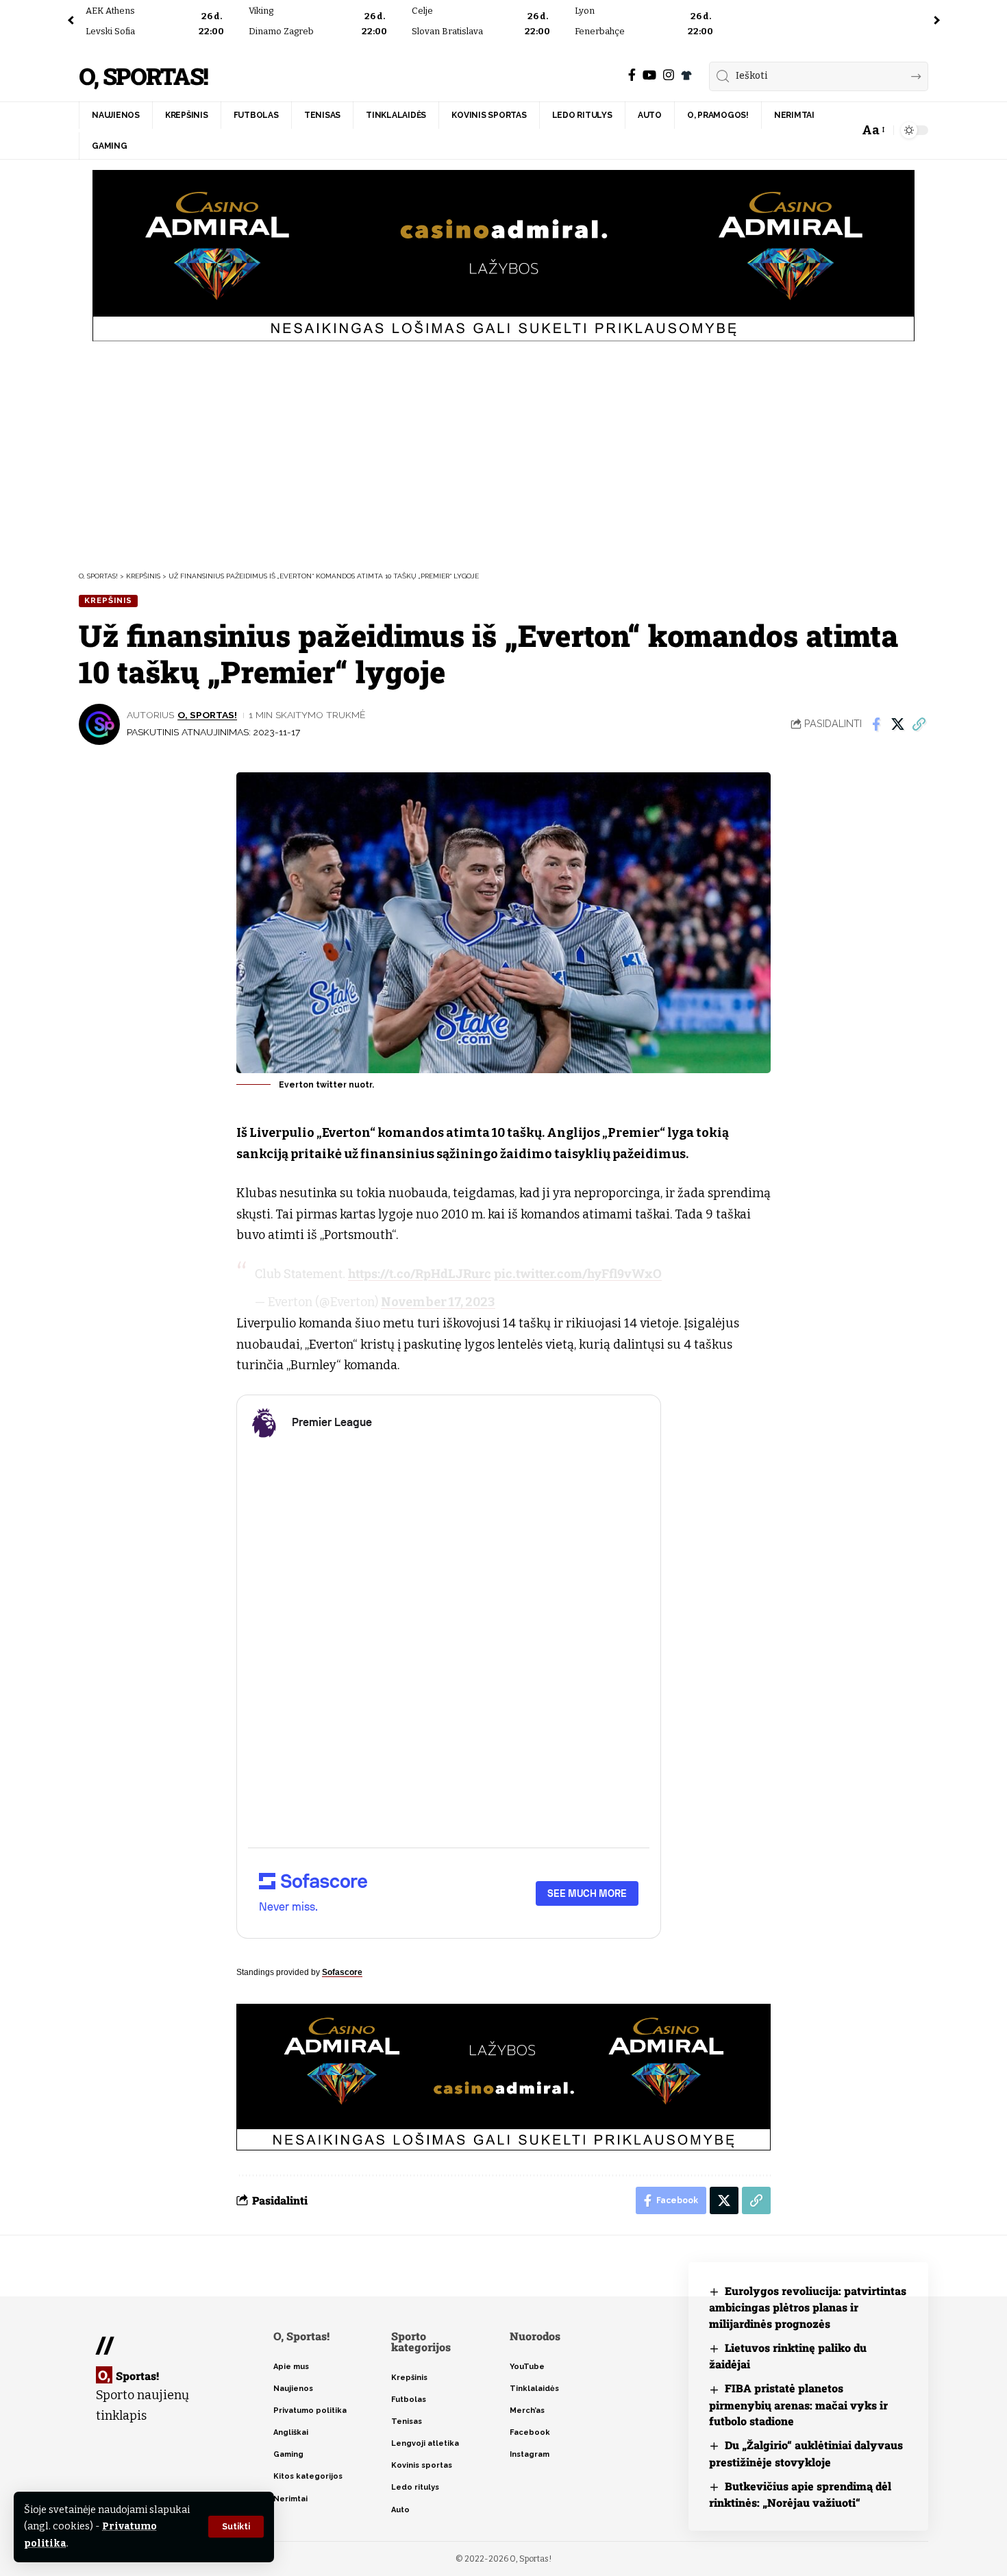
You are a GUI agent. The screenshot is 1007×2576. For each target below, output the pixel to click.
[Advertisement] (503, 454)
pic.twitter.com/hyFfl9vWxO (578, 1273)
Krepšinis (108, 600)
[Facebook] (632, 75)
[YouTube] (649, 75)
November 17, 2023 (438, 1302)
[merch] (686, 75)
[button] (236, 2527)
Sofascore (342, 1972)
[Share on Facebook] (876, 724)
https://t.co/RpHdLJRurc (420, 1273)
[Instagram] (669, 75)
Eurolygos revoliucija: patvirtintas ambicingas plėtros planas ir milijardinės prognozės (808, 2307)
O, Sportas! (143, 76)
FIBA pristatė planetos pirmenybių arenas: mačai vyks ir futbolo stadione (798, 2404)
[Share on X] (897, 724)
